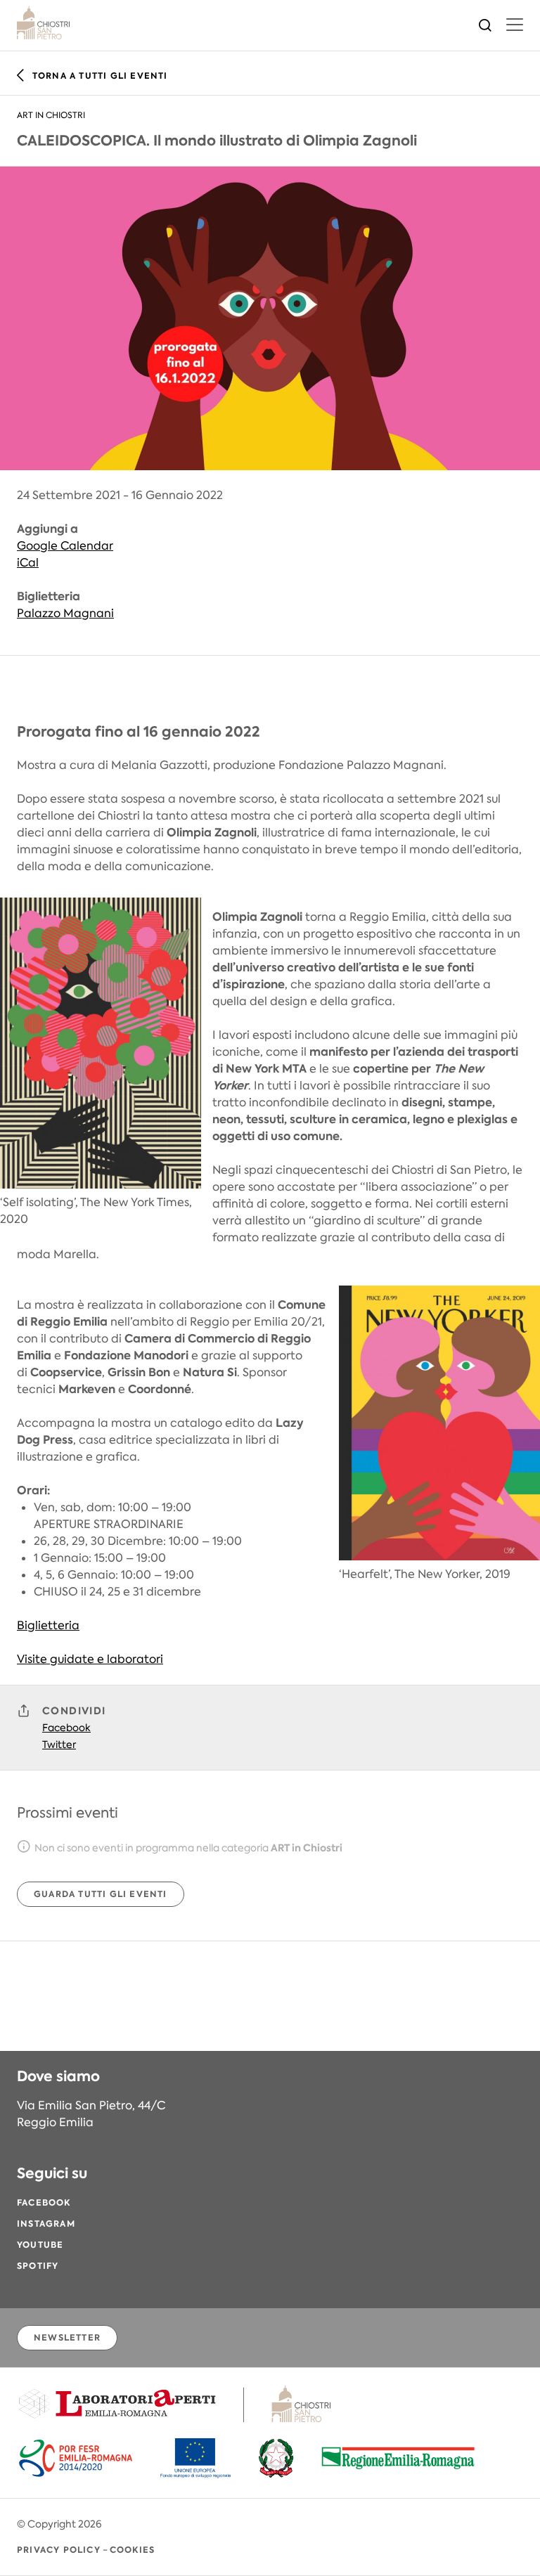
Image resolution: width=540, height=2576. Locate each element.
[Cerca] (485, 24)
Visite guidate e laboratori (90, 1659)
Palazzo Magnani (65, 613)
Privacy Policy (59, 2550)
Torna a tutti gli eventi (100, 76)
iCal (28, 563)
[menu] (515, 25)
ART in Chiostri (51, 115)
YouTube (40, 2245)
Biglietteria (48, 1625)
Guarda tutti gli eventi (101, 1894)
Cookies (132, 2550)
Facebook (66, 1728)
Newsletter (67, 2337)
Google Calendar (65, 546)
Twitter (59, 1745)
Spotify (38, 2266)
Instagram (46, 2224)
